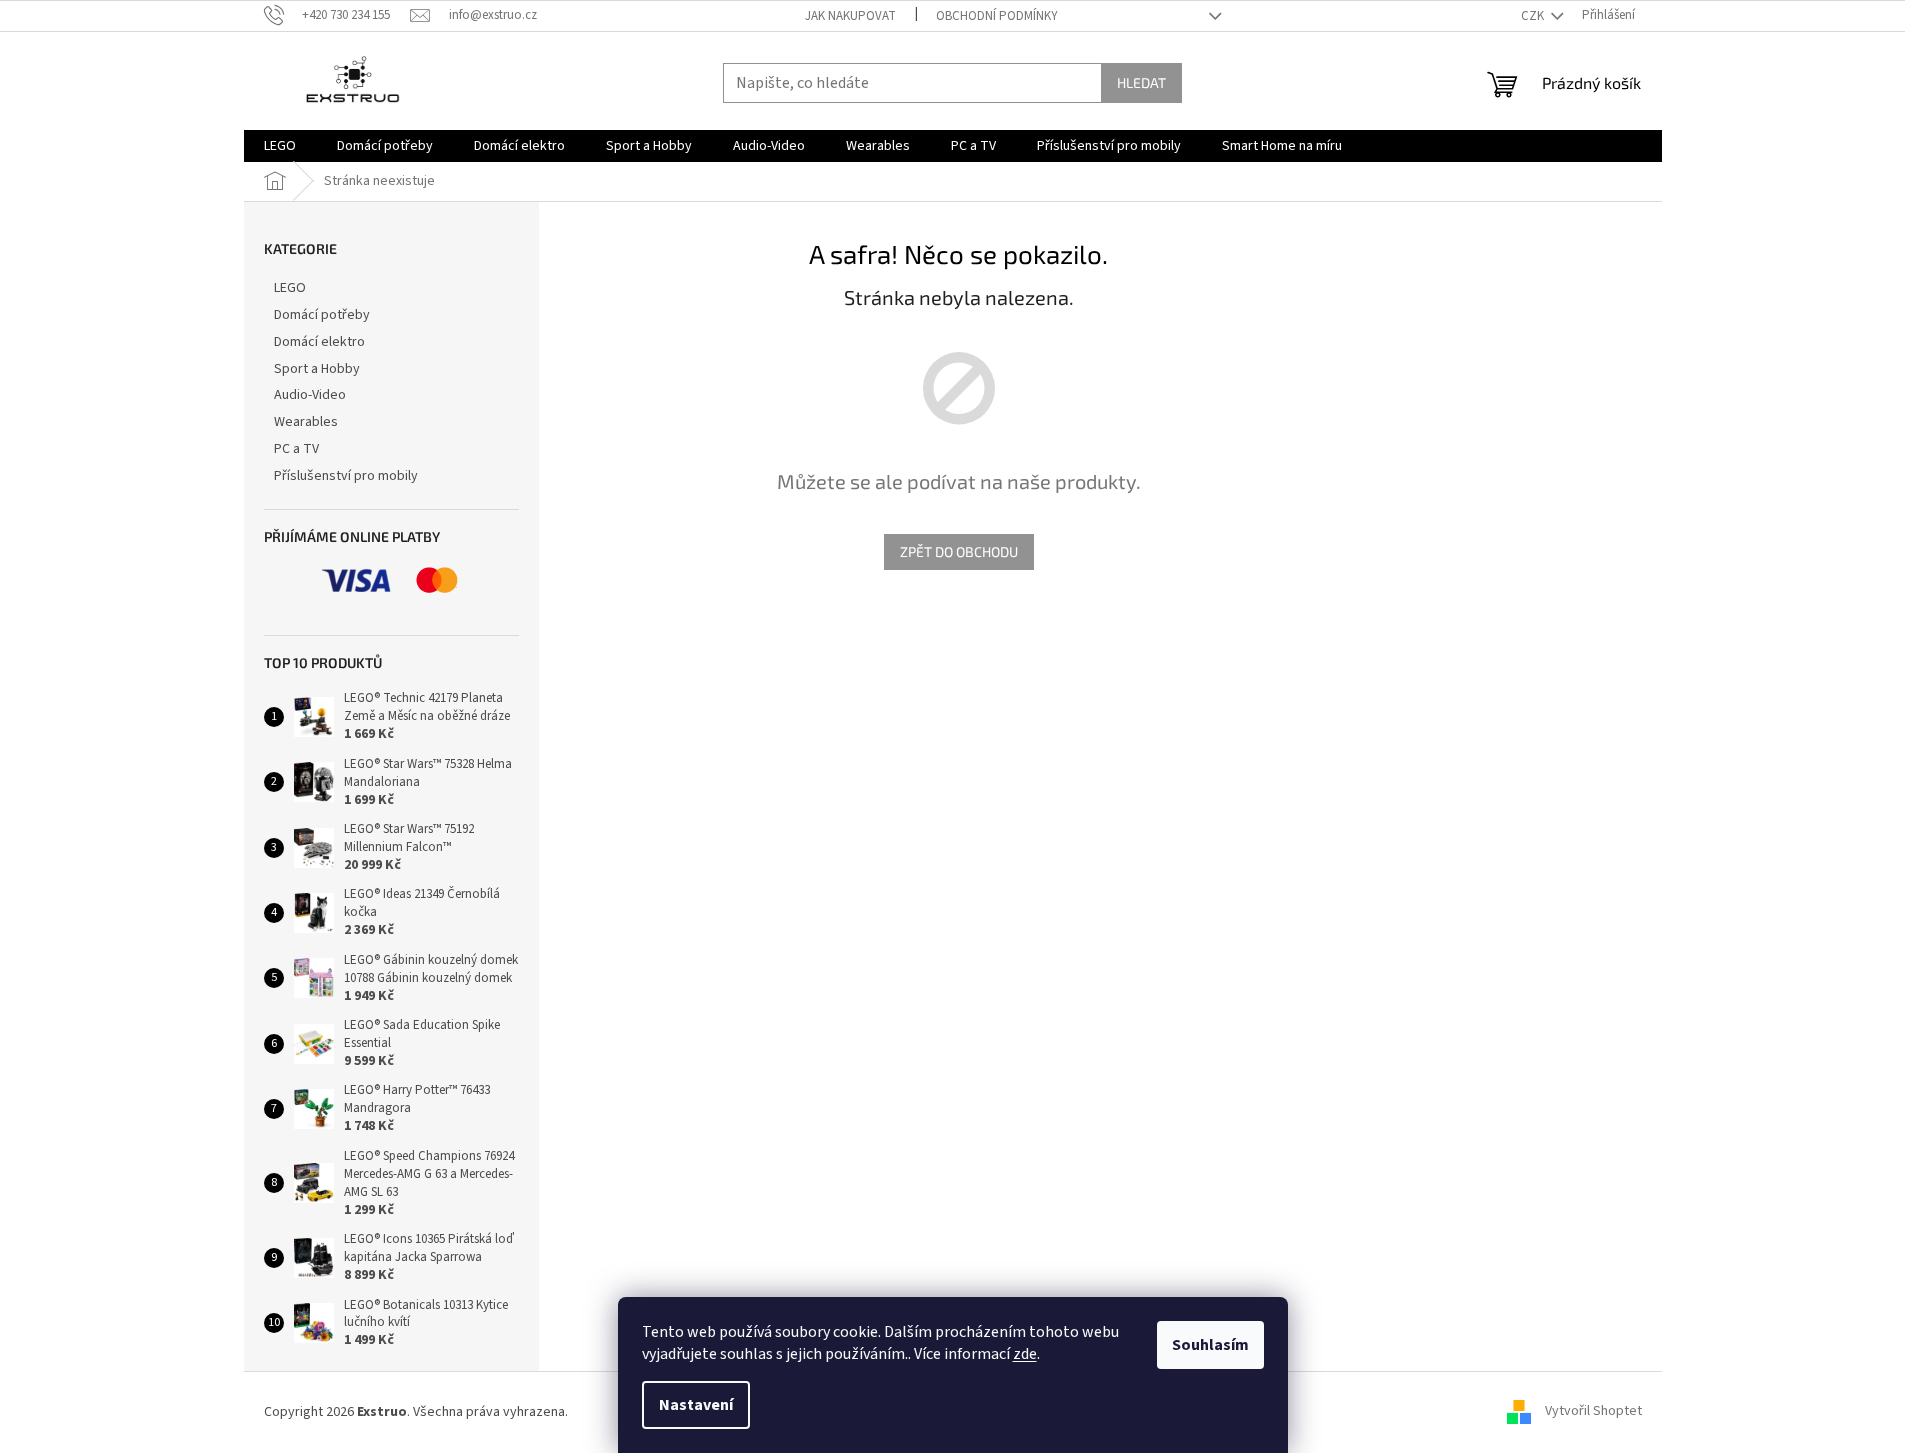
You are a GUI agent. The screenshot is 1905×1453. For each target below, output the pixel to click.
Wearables (306, 422)
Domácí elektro (319, 342)
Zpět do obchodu (959, 551)
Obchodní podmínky (997, 16)
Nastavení (696, 1405)
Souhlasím (1210, 1345)
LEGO (290, 288)
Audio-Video (310, 395)
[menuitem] (280, 146)
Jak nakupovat (850, 16)
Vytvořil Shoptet (1593, 1412)
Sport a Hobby (317, 369)
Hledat (1141, 82)
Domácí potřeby (322, 315)
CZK (1534, 16)
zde (1025, 1354)
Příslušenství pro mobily (346, 476)
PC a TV (296, 449)
